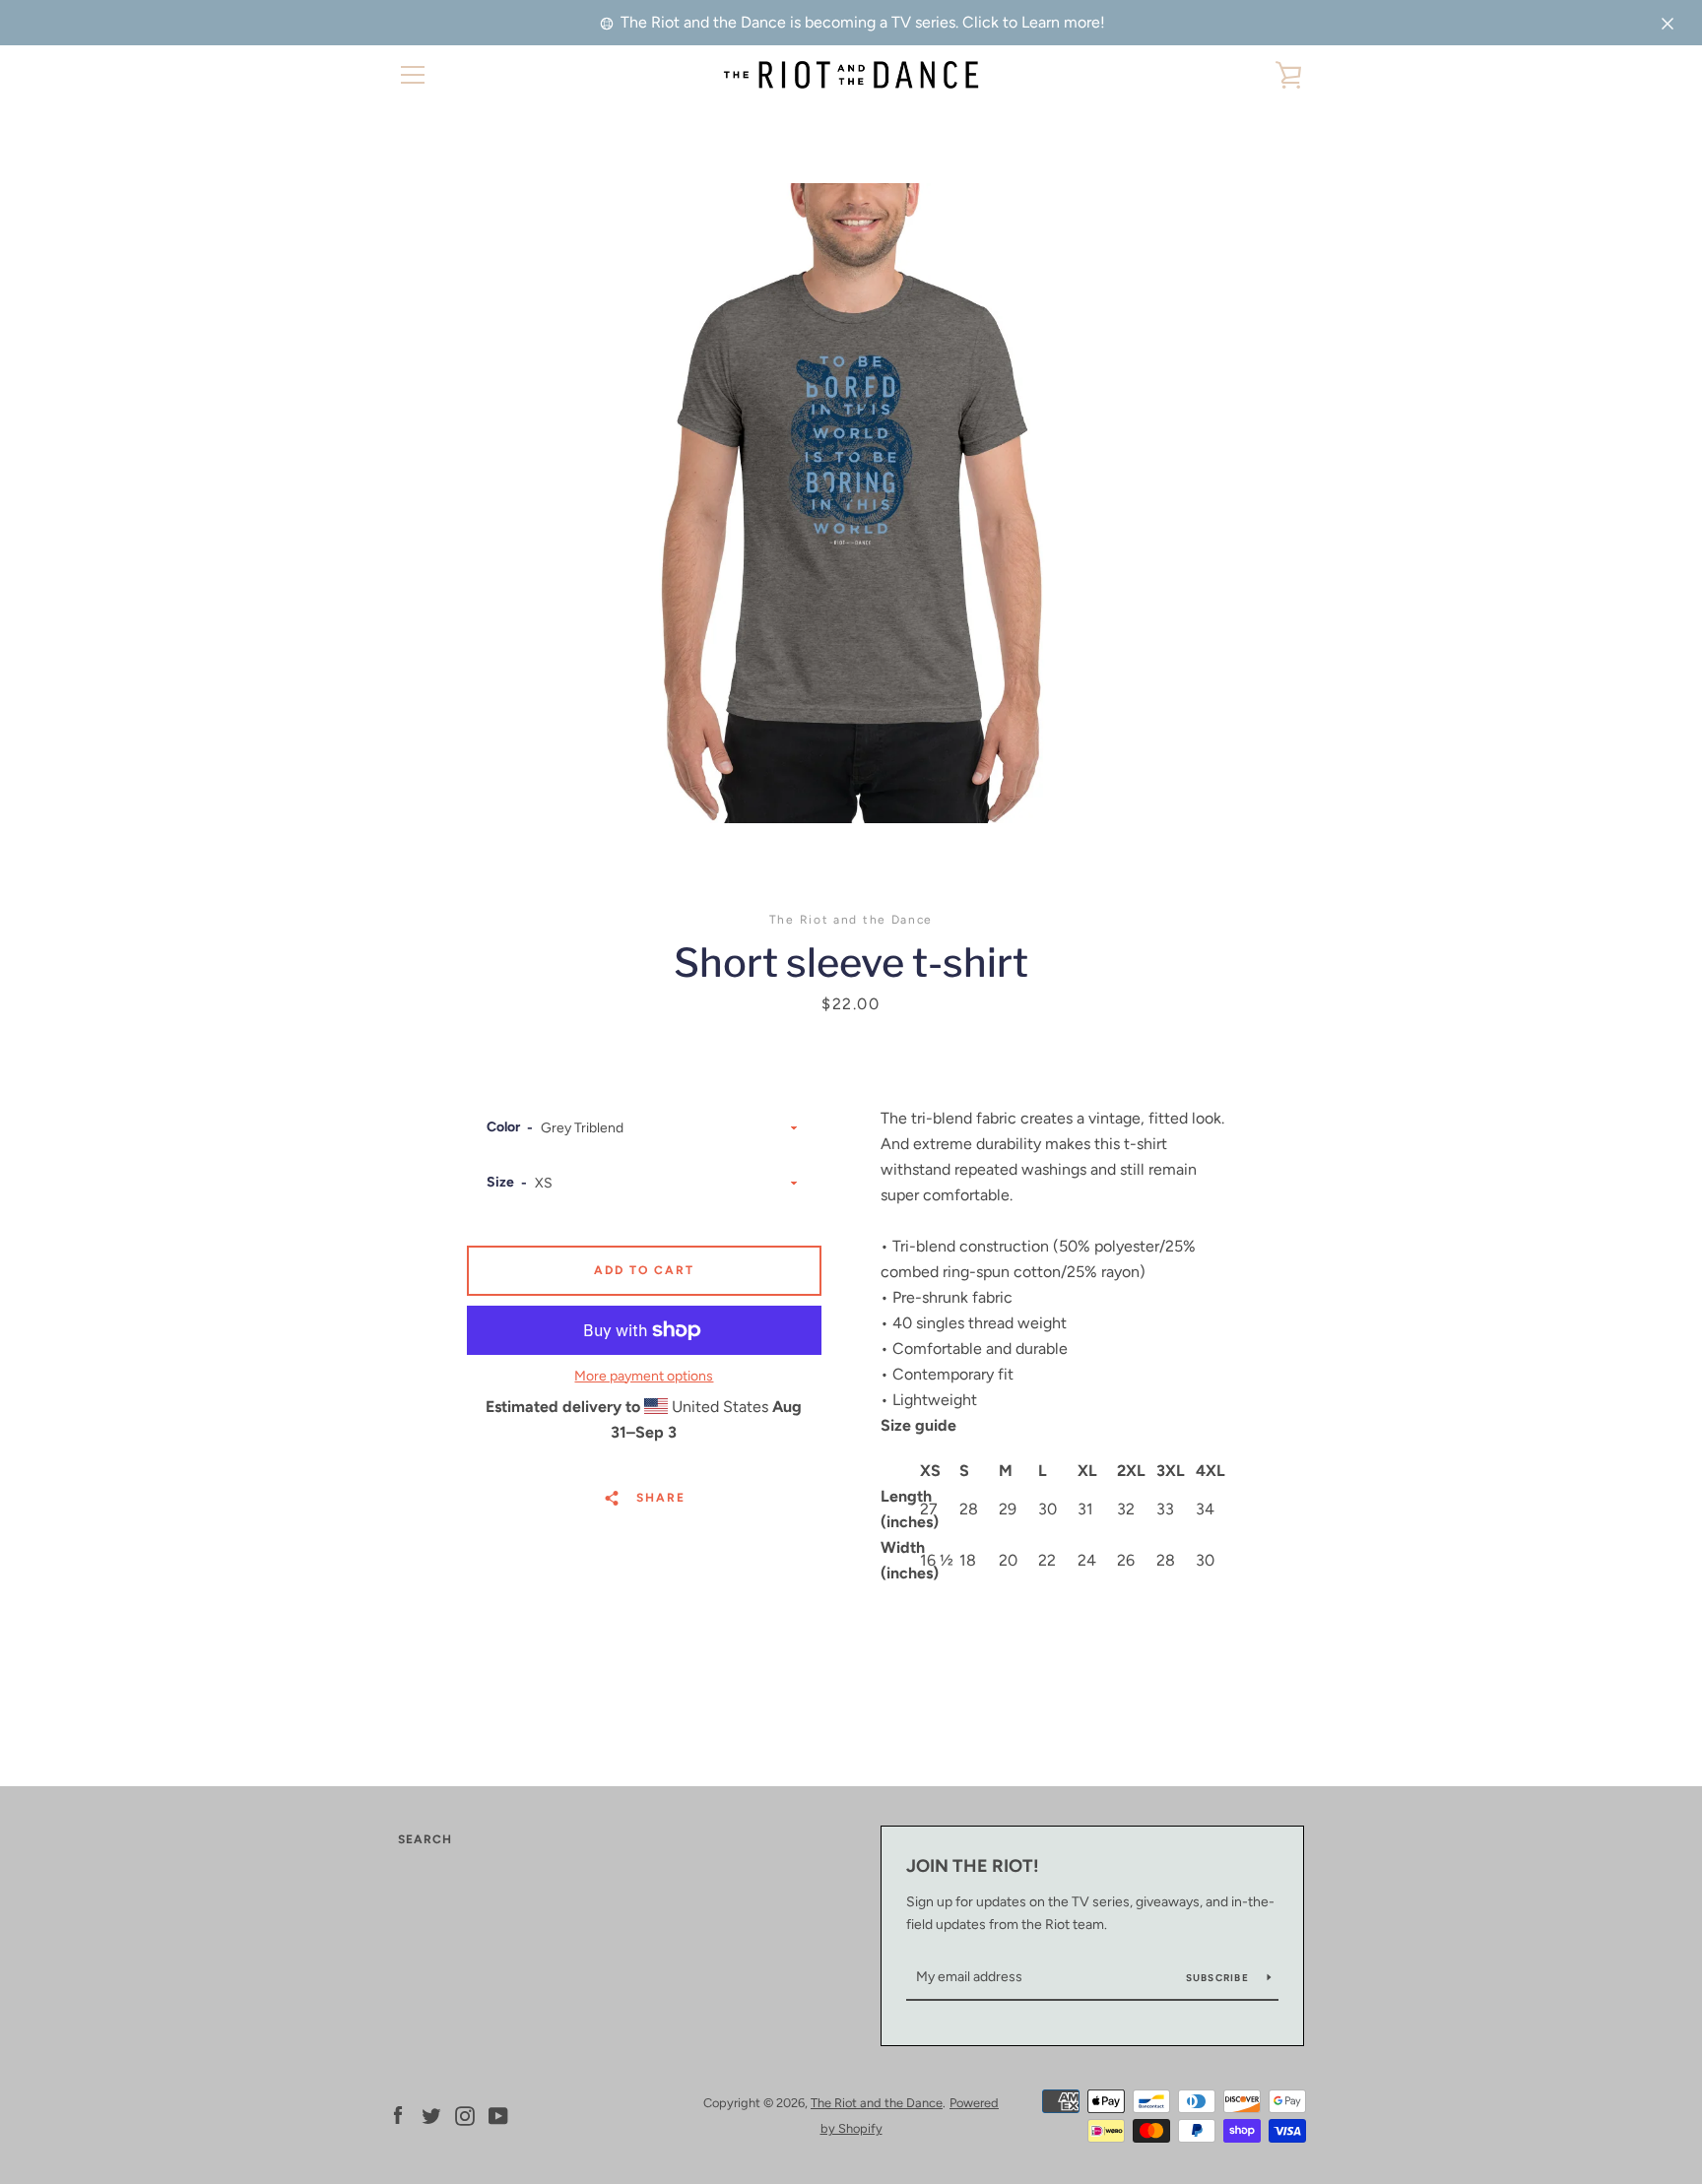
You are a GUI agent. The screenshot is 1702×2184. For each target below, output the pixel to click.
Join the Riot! (973, 1866)
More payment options (644, 1376)
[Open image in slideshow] (851, 503)
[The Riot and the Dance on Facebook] (398, 2115)
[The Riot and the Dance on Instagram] (465, 2115)
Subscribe (1219, 1978)
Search (425, 1839)
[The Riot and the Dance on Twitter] (431, 2115)
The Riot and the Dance (877, 2103)
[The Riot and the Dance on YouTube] (498, 2115)
